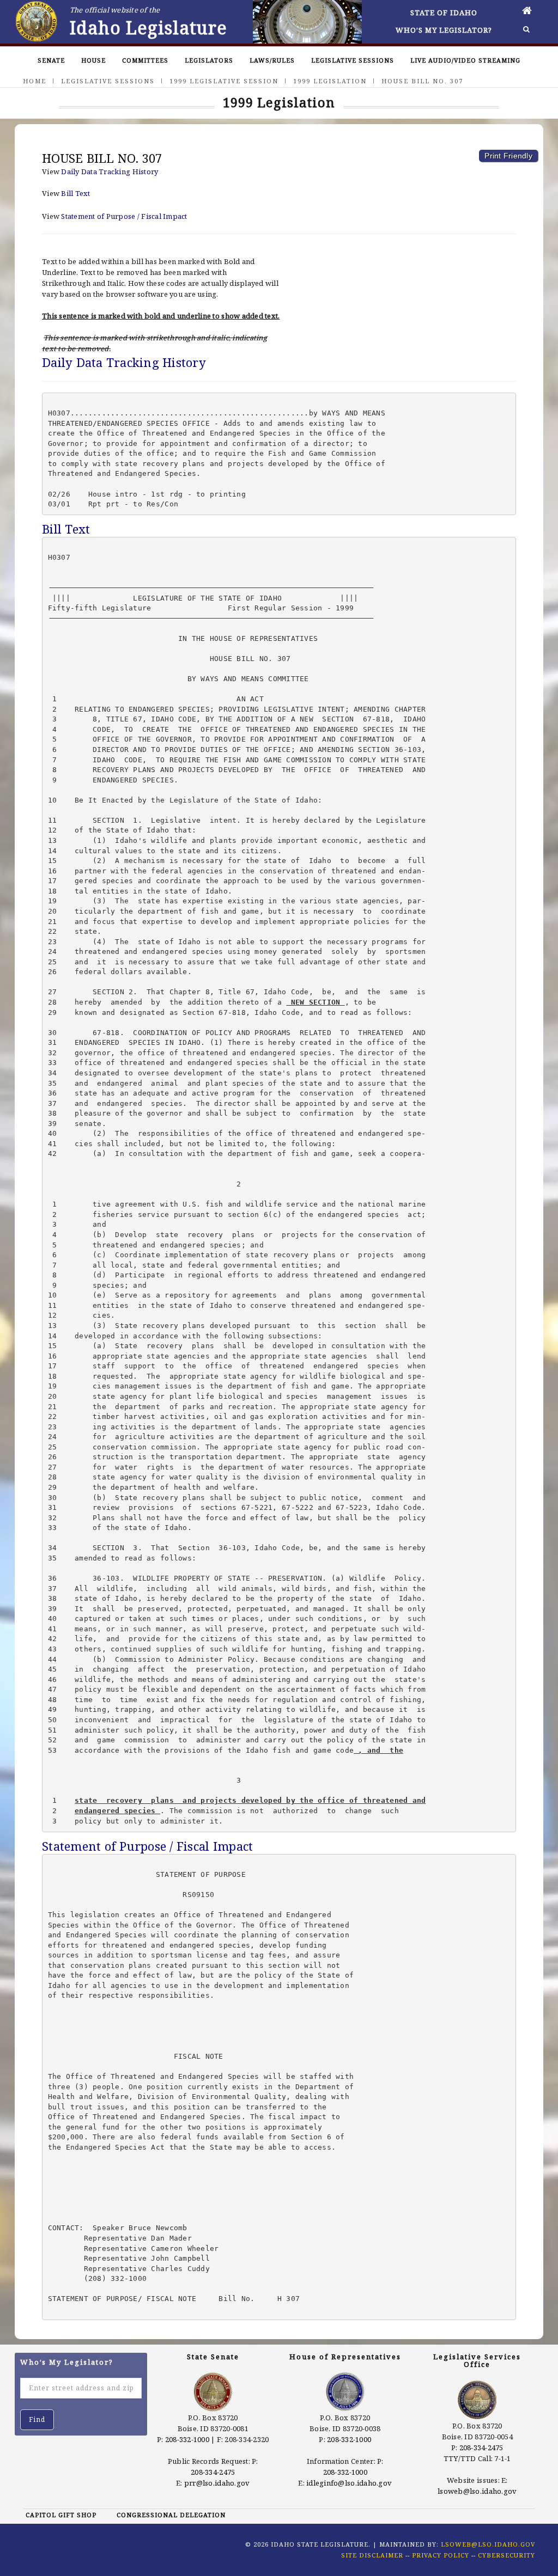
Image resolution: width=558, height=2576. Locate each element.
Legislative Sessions (353, 60)
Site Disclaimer (372, 2555)
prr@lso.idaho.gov (217, 2483)
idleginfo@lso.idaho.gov (349, 2483)
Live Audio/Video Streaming (465, 60)
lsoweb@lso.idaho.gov (477, 2491)
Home (35, 81)
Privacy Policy (441, 2555)
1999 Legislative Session (224, 81)
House (93, 60)
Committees (145, 60)
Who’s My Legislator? (444, 30)
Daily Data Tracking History (110, 172)
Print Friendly (508, 156)
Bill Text (75, 193)
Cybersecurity (507, 2555)
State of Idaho (444, 13)
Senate (51, 60)
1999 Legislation (330, 81)
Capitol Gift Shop (61, 2515)
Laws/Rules (272, 60)
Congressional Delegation (171, 2515)
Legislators (209, 60)
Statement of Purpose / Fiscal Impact (124, 216)
